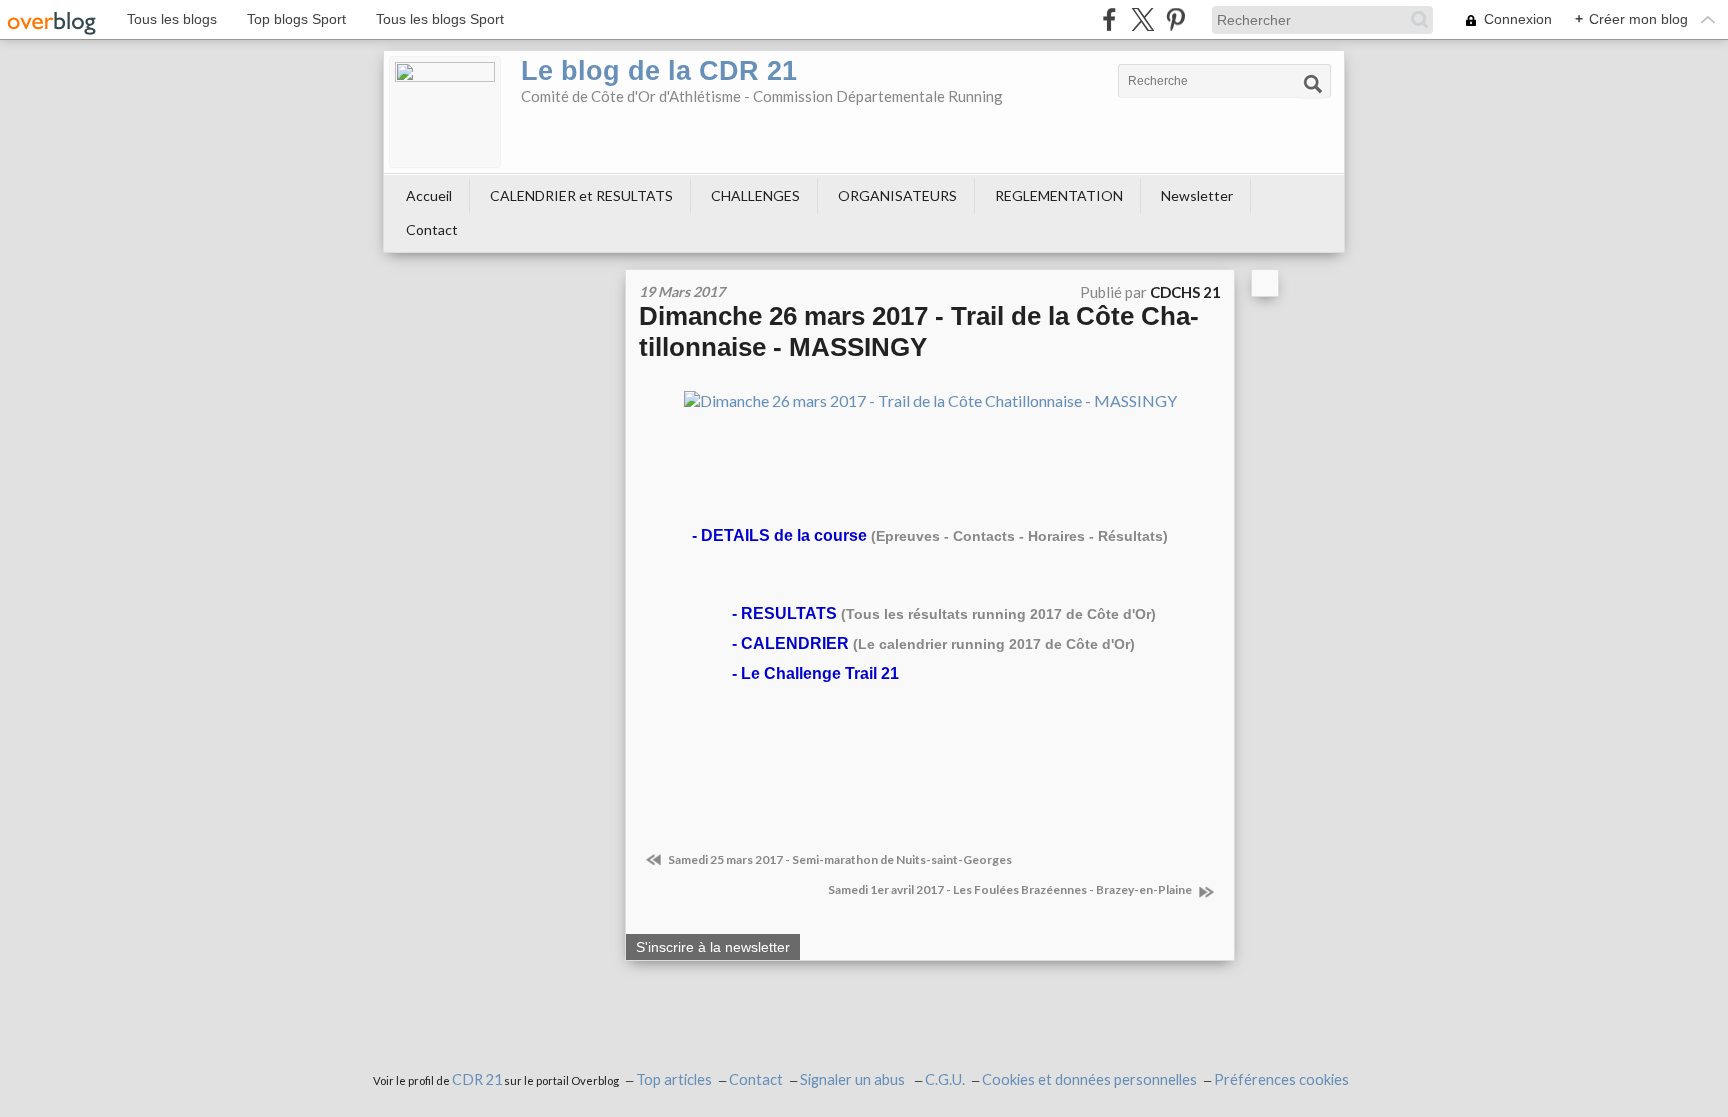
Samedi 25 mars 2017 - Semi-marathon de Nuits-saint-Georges (839, 859)
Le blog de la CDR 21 (659, 71)
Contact (432, 229)
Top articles (674, 1079)
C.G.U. (945, 1079)
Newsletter (1197, 195)
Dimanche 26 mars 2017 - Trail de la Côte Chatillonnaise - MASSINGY (919, 331)
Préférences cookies (1281, 1079)
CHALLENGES (755, 195)
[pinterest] (1175, 19)
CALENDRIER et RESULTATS (581, 195)
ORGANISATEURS (897, 195)
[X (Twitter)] (1142, 19)
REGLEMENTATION (1059, 195)
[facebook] (1109, 19)
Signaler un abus (854, 1079)
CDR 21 (477, 1079)
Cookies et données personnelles (1089, 1079)
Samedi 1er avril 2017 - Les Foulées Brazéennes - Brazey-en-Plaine (1011, 889)
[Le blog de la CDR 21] (445, 112)
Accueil (429, 195)
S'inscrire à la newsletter (713, 947)
